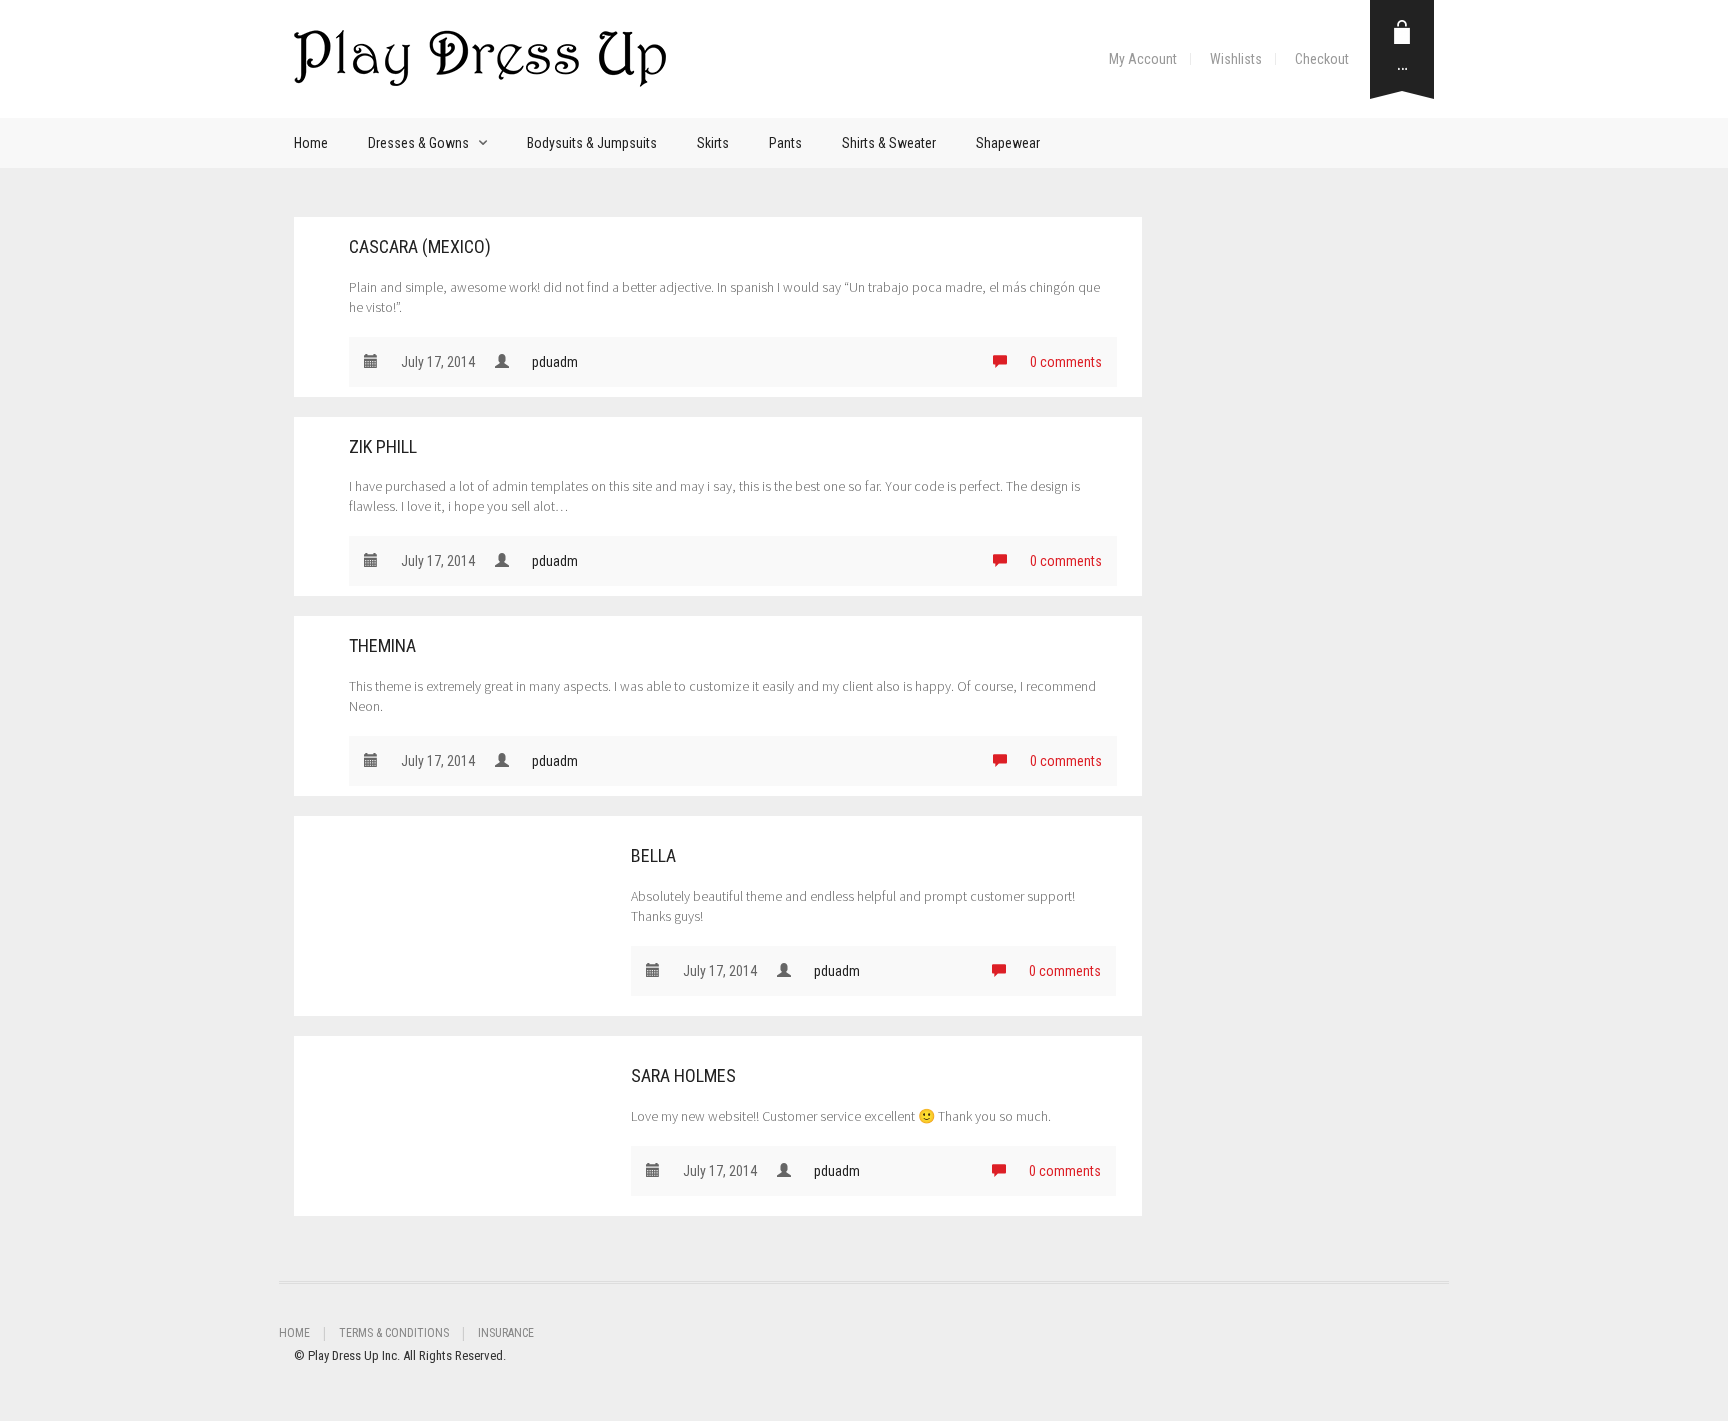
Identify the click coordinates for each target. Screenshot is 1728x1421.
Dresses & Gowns (418, 143)
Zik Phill (383, 446)
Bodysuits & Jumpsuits (592, 143)
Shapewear (1008, 143)
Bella (653, 855)
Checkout (1322, 59)
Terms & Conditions (394, 1333)
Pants (785, 143)
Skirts (713, 143)
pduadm (555, 362)
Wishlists (1236, 59)
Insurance (506, 1333)
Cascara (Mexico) (420, 246)
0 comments (1064, 362)
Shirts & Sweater (889, 143)
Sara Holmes (683, 1075)
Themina (382, 645)
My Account (1143, 59)
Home (311, 143)
